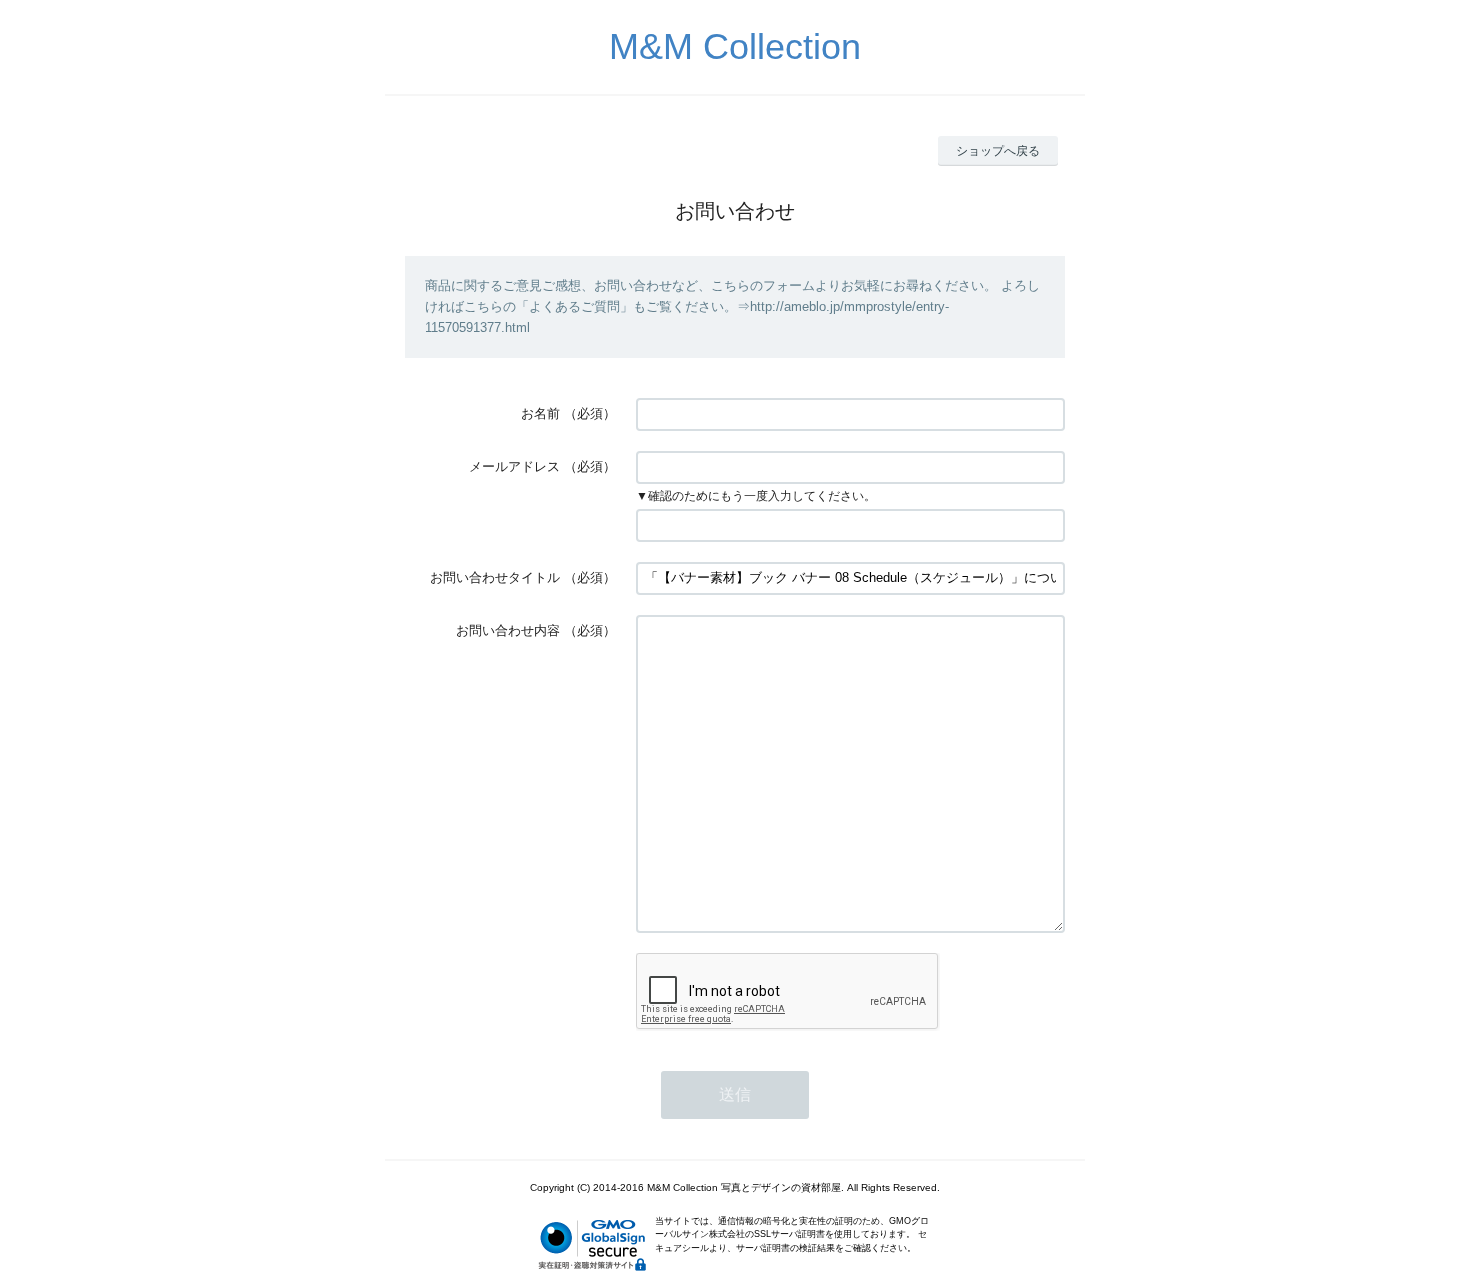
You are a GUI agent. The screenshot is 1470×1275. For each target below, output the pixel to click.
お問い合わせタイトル (495, 577)
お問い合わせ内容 (508, 630)
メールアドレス (514, 466)
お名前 (540, 413)
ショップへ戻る (998, 151)
